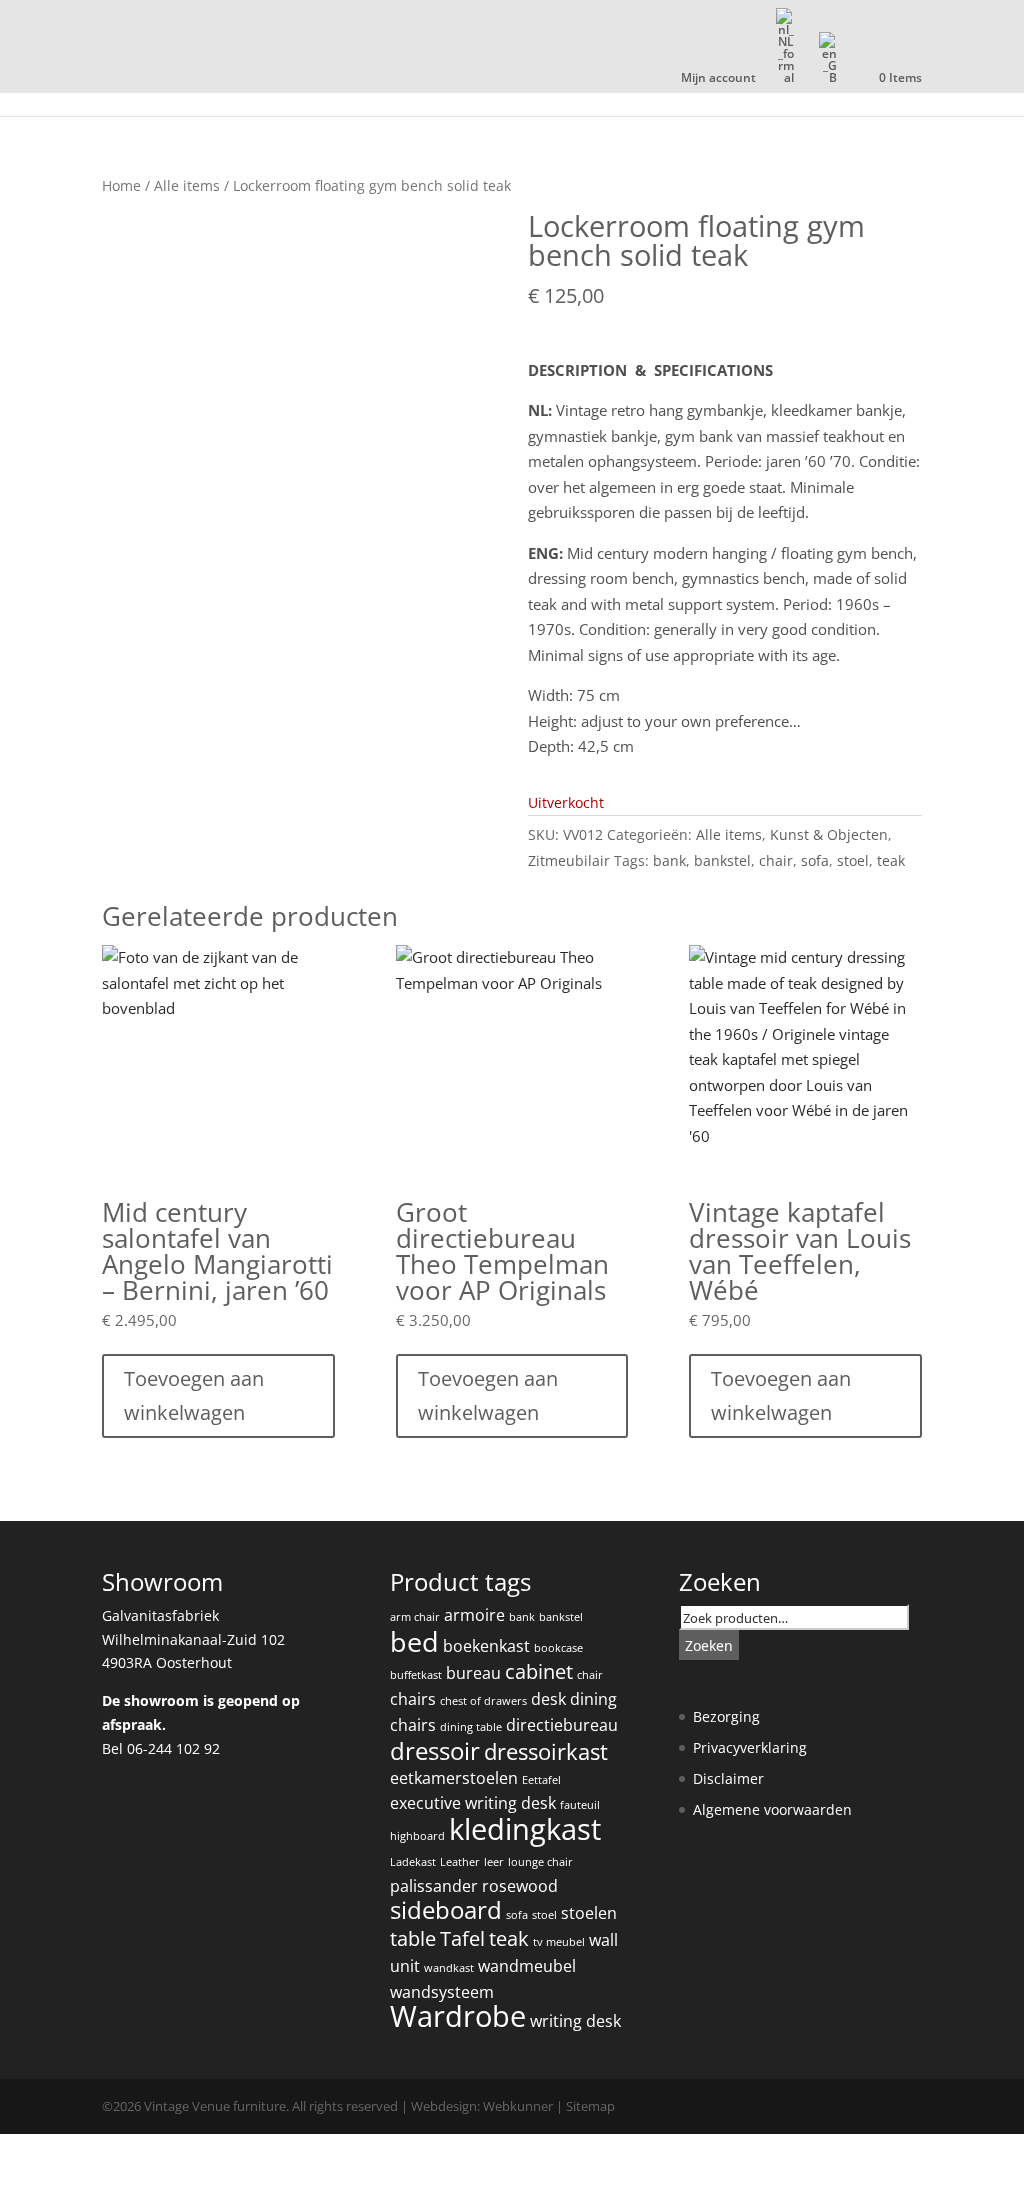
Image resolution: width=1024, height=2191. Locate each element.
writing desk (575, 2021)
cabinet (539, 1671)
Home (121, 185)
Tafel (462, 1938)
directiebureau (562, 1725)
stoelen (589, 1913)
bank (669, 860)
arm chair (415, 1617)
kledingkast (525, 1829)
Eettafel (541, 1780)
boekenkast (486, 1646)
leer (494, 1862)
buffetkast (416, 1675)
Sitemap (590, 2106)
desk (548, 1699)
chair (776, 860)
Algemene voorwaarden (772, 1809)
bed (414, 1641)
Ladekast (413, 1862)
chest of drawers (483, 1701)
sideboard (446, 1910)
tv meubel (559, 1942)
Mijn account (718, 79)
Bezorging (726, 1716)
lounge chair (540, 1862)
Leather (460, 1862)
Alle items (187, 185)
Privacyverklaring (750, 1747)
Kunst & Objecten (829, 834)
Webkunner (518, 2106)
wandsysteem (442, 1992)
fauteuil (580, 1805)
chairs (413, 1699)
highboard (417, 1836)
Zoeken (709, 1645)
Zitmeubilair (569, 860)
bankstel (722, 860)
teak (891, 860)
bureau (473, 1673)
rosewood (520, 1886)
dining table (471, 1727)
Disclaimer (728, 1778)
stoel (853, 860)
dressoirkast (546, 1751)
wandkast (449, 1968)
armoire (474, 1615)
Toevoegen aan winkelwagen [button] (194, 1395)
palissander (434, 1886)
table (413, 1938)
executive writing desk (473, 1803)
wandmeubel (527, 1966)
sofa (815, 860)
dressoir (435, 1751)
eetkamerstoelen (454, 1778)
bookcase (558, 1648)
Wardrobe (458, 2016)
